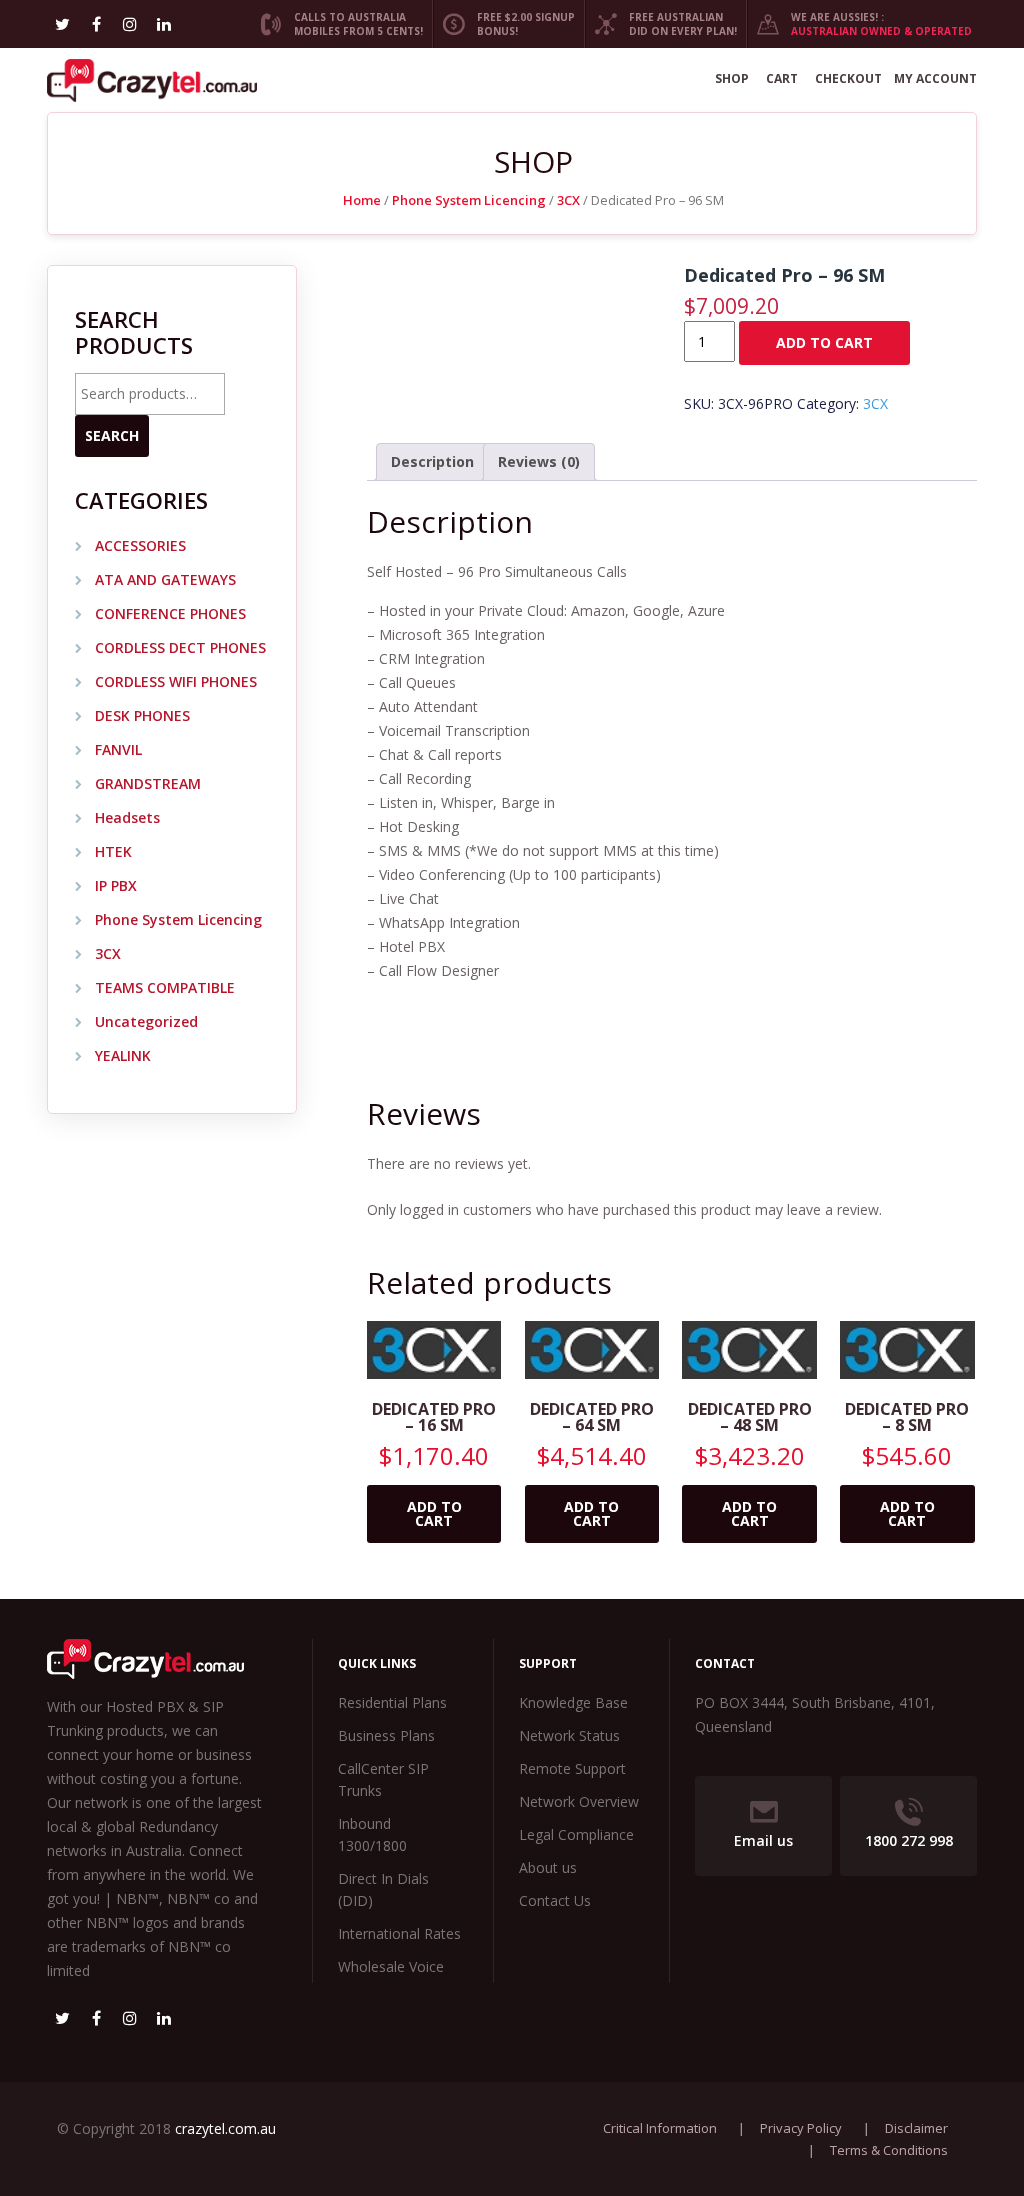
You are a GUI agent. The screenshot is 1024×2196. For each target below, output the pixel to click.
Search (112, 435)
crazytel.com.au (225, 2128)
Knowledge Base (573, 1702)
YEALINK (123, 1055)
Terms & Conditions (889, 2150)
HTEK (113, 851)
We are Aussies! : (875, 24)
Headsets (127, 817)
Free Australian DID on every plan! (677, 24)
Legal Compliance (576, 1834)
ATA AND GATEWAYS (165, 579)
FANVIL (118, 749)
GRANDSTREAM (148, 783)
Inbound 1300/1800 (372, 1834)
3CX (568, 200)
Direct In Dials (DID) (383, 1889)
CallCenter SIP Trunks (383, 1779)
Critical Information (660, 2128)
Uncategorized (146, 1021)
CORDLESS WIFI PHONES (176, 681)
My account (935, 78)
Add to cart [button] (434, 1513)
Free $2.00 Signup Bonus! (520, 24)
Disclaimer (916, 2128)
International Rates (399, 1933)
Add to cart (824, 342)
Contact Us (555, 1900)
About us (548, 1867)
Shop (732, 78)
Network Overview (579, 1801)
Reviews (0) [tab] (539, 461)
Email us (763, 1840)
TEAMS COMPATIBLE (165, 987)
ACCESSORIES (140, 545)
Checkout (848, 78)
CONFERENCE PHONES (170, 613)
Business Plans (386, 1735)
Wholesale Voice (391, 1966)
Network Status (569, 1735)
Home (362, 200)
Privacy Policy (801, 2128)
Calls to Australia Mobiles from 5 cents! (352, 24)
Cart (782, 78)
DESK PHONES (142, 715)
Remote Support (572, 1768)
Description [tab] (432, 461)
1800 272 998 (909, 1840)
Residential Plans (392, 1702)
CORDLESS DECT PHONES (180, 647)
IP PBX (116, 885)
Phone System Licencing (469, 200)
